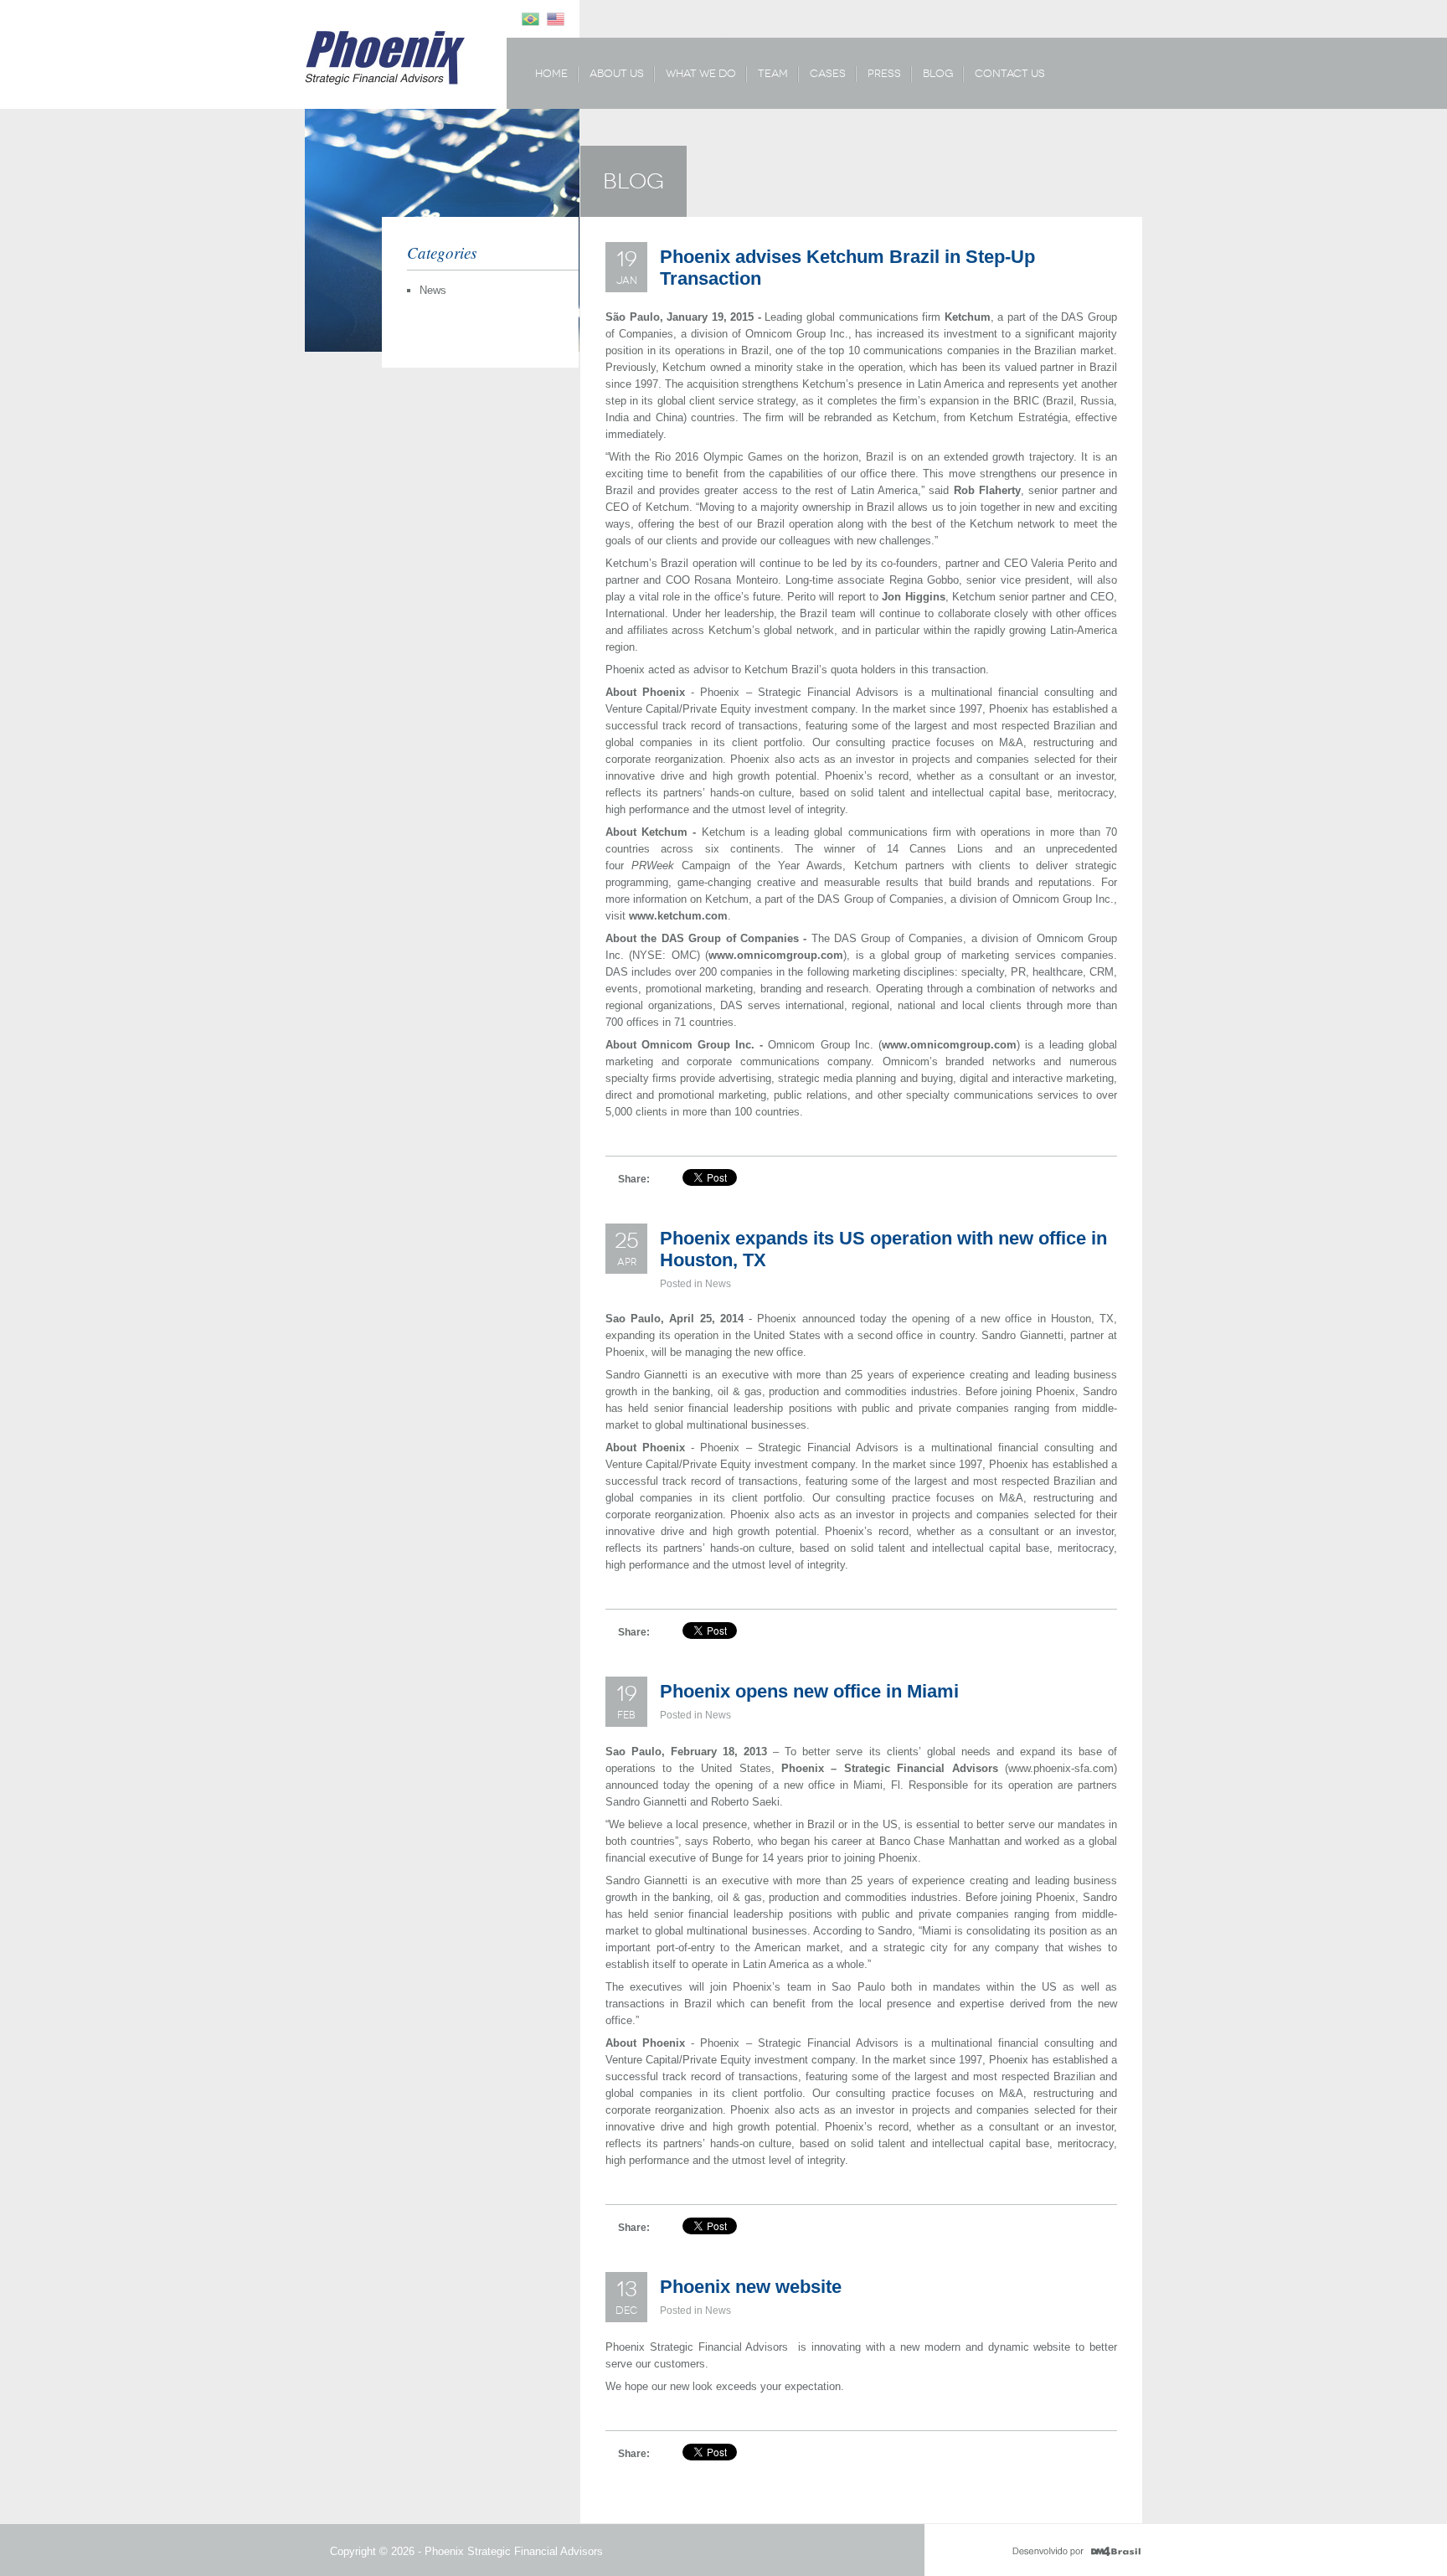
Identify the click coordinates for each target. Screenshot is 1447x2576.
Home (551, 73)
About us (617, 73)
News (433, 290)
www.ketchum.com (678, 916)
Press (884, 73)
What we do (701, 73)
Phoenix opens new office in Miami (809, 1691)
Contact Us (1010, 73)
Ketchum (968, 317)
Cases (828, 73)
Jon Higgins (913, 597)
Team (773, 73)
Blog (938, 73)
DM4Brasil (1076, 2552)
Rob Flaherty (987, 490)
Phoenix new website (751, 2287)
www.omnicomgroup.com (776, 955)
